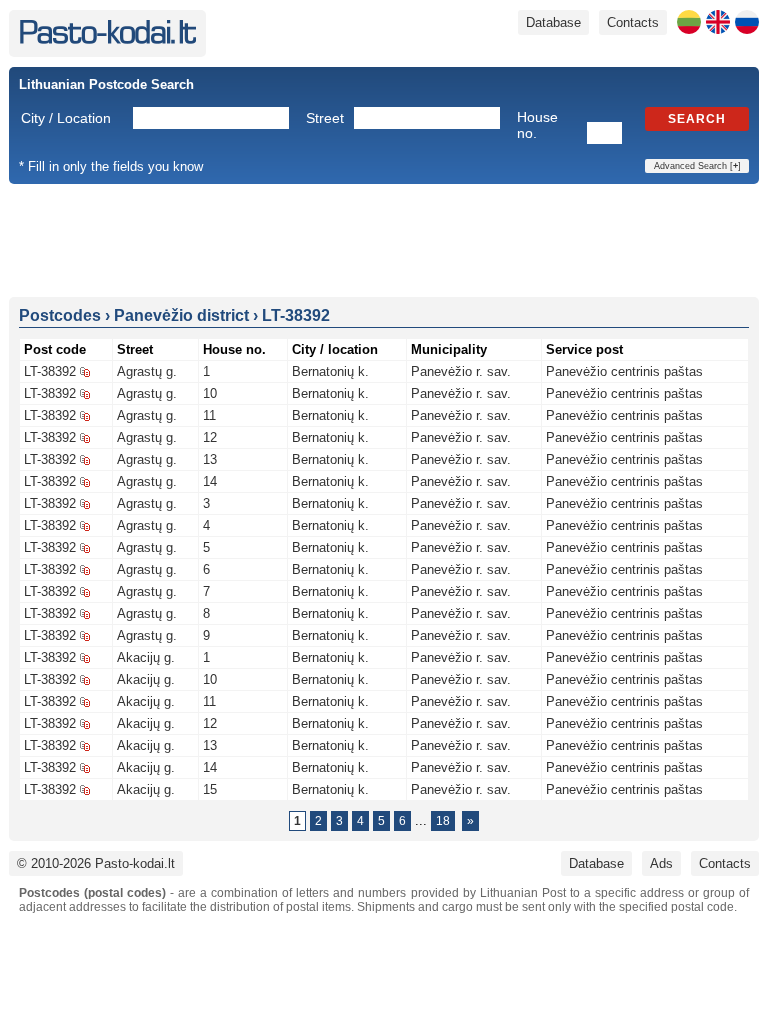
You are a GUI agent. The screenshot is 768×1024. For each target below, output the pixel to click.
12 (210, 437)
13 (210, 459)
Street (325, 118)
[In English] (718, 22)
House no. (537, 125)
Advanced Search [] (697, 166)
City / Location (66, 118)
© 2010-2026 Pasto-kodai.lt (96, 863)
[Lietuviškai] (689, 22)
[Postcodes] (107, 39)
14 (210, 481)
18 (443, 821)
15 (210, 789)
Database (553, 22)
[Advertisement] (384, 239)
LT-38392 (50, 371)
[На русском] (747, 22)
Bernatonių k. (330, 371)
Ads (661, 863)
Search (697, 119)
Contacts (633, 22)
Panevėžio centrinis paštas (624, 371)
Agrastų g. (147, 371)
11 (209, 415)
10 (210, 393)
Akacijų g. (146, 657)
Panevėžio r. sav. (461, 371)
